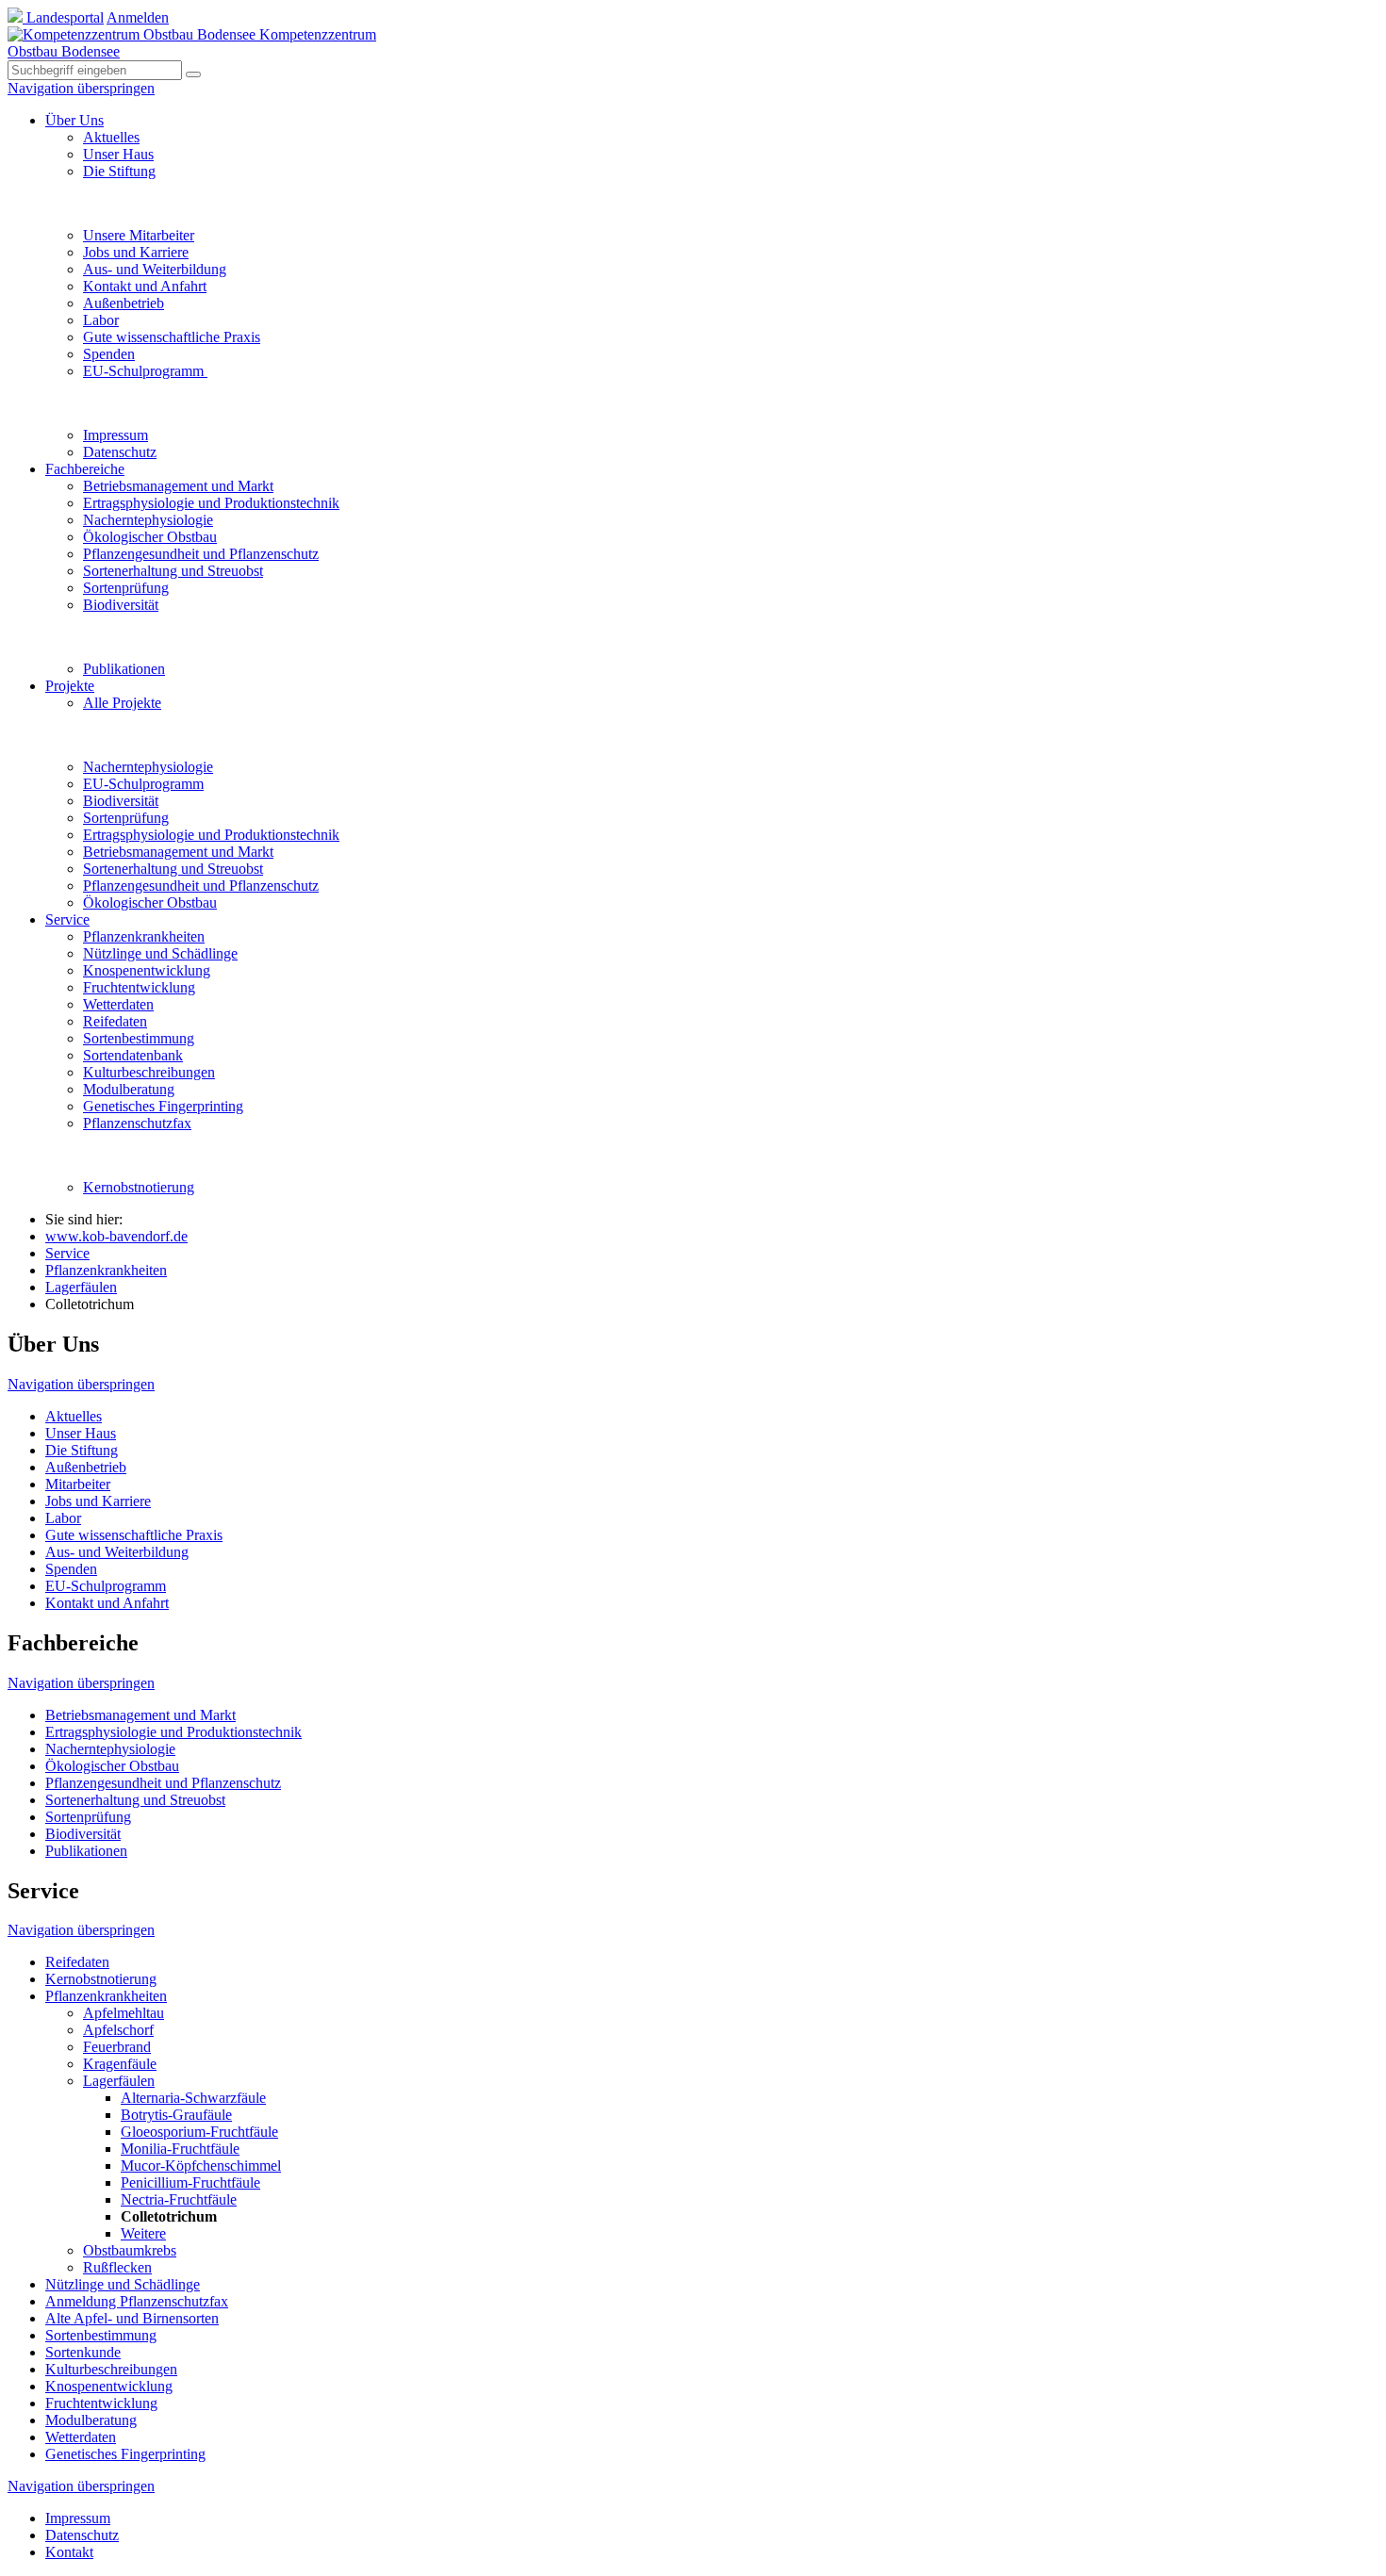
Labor (101, 320)
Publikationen (124, 669)
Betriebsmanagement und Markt (178, 486)
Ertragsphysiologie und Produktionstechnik (211, 503)
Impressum (115, 435)
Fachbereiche (85, 469)
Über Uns (74, 120)
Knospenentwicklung (147, 970)
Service (67, 919)
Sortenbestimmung (139, 1038)
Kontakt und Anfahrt (145, 286)
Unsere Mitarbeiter (139, 235)
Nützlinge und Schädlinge (160, 953)
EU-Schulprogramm (145, 371)
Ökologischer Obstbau (150, 537)
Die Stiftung (119, 171)
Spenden (109, 354)
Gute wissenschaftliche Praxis (172, 337)
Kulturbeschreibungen (149, 1072)
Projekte (70, 686)
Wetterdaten (118, 1004)
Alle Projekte (122, 703)
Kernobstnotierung (139, 1187)
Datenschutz (120, 452)
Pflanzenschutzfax (137, 1123)
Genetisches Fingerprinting (163, 1106)
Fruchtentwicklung (139, 987)
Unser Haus (118, 154)
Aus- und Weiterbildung (155, 269)
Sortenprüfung (126, 588)
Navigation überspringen (81, 88)
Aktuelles (111, 137)
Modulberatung (129, 1089)
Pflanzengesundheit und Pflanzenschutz (201, 554)
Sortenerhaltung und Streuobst (173, 571)
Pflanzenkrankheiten (144, 936)
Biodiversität (121, 605)
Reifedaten (115, 1021)
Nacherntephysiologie (148, 520)
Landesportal (63, 17)
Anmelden (138, 17)
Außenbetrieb (124, 303)
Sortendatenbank (133, 1055)
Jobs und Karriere (136, 252)
